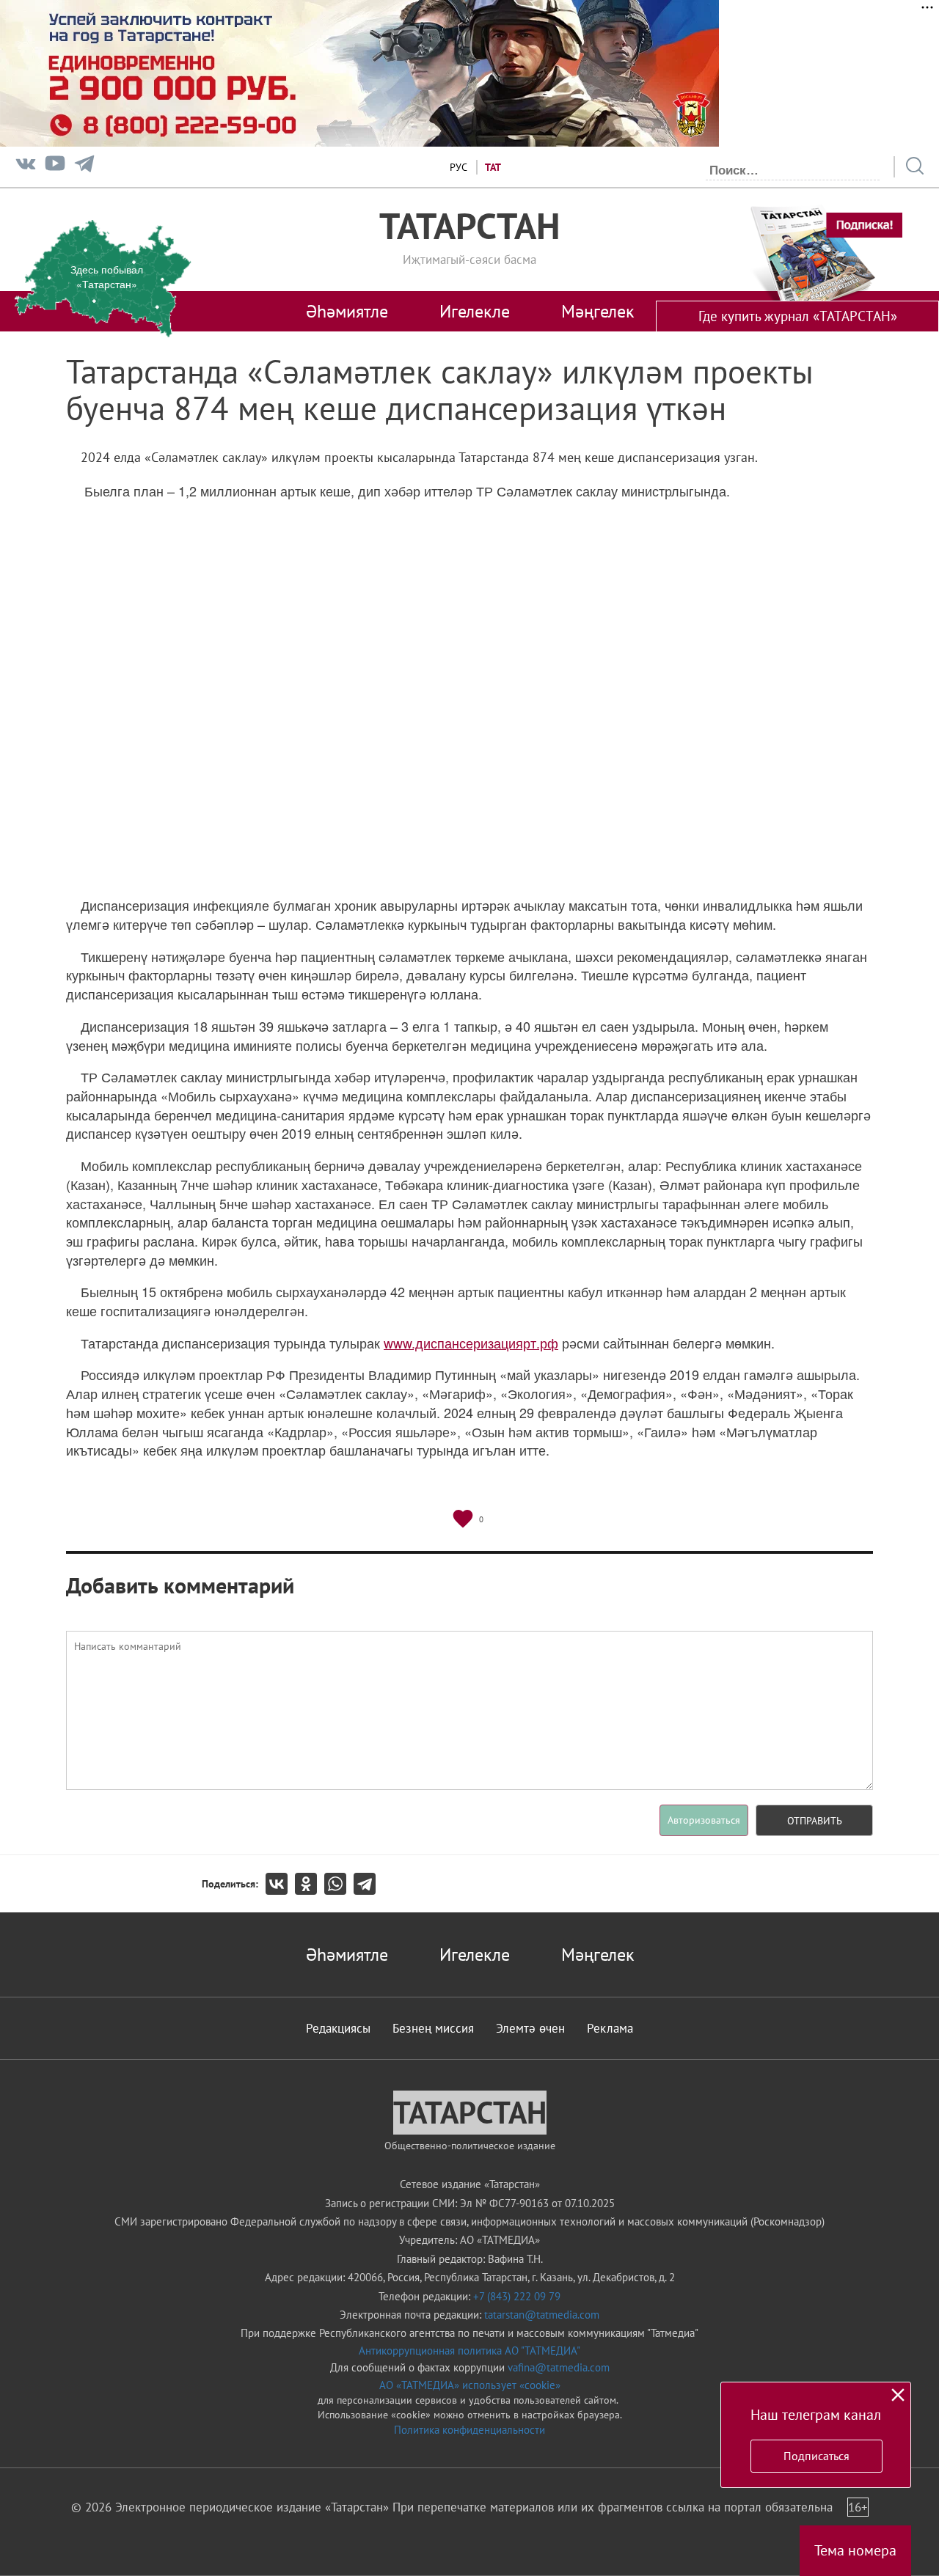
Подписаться (816, 2456)
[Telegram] (84, 167)
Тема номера (855, 2550)
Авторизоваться (704, 1820)
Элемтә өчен (530, 2028)
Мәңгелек (598, 311)
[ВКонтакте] (280, 1884)
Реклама (610, 2028)
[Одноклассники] (310, 1884)
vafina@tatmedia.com (559, 2367)
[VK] (26, 167)
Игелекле (475, 311)
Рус (458, 167)
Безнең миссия (433, 2028)
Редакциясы (338, 2028)
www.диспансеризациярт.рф (471, 1343)
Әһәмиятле (347, 311)
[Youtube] (55, 167)
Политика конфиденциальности (469, 2430)
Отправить (815, 1821)
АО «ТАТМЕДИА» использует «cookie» (470, 2385)
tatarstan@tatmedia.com (542, 2315)
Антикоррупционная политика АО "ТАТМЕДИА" (469, 2351)
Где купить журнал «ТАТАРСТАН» (798, 316)
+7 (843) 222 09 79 (517, 2296)
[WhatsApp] (339, 1884)
